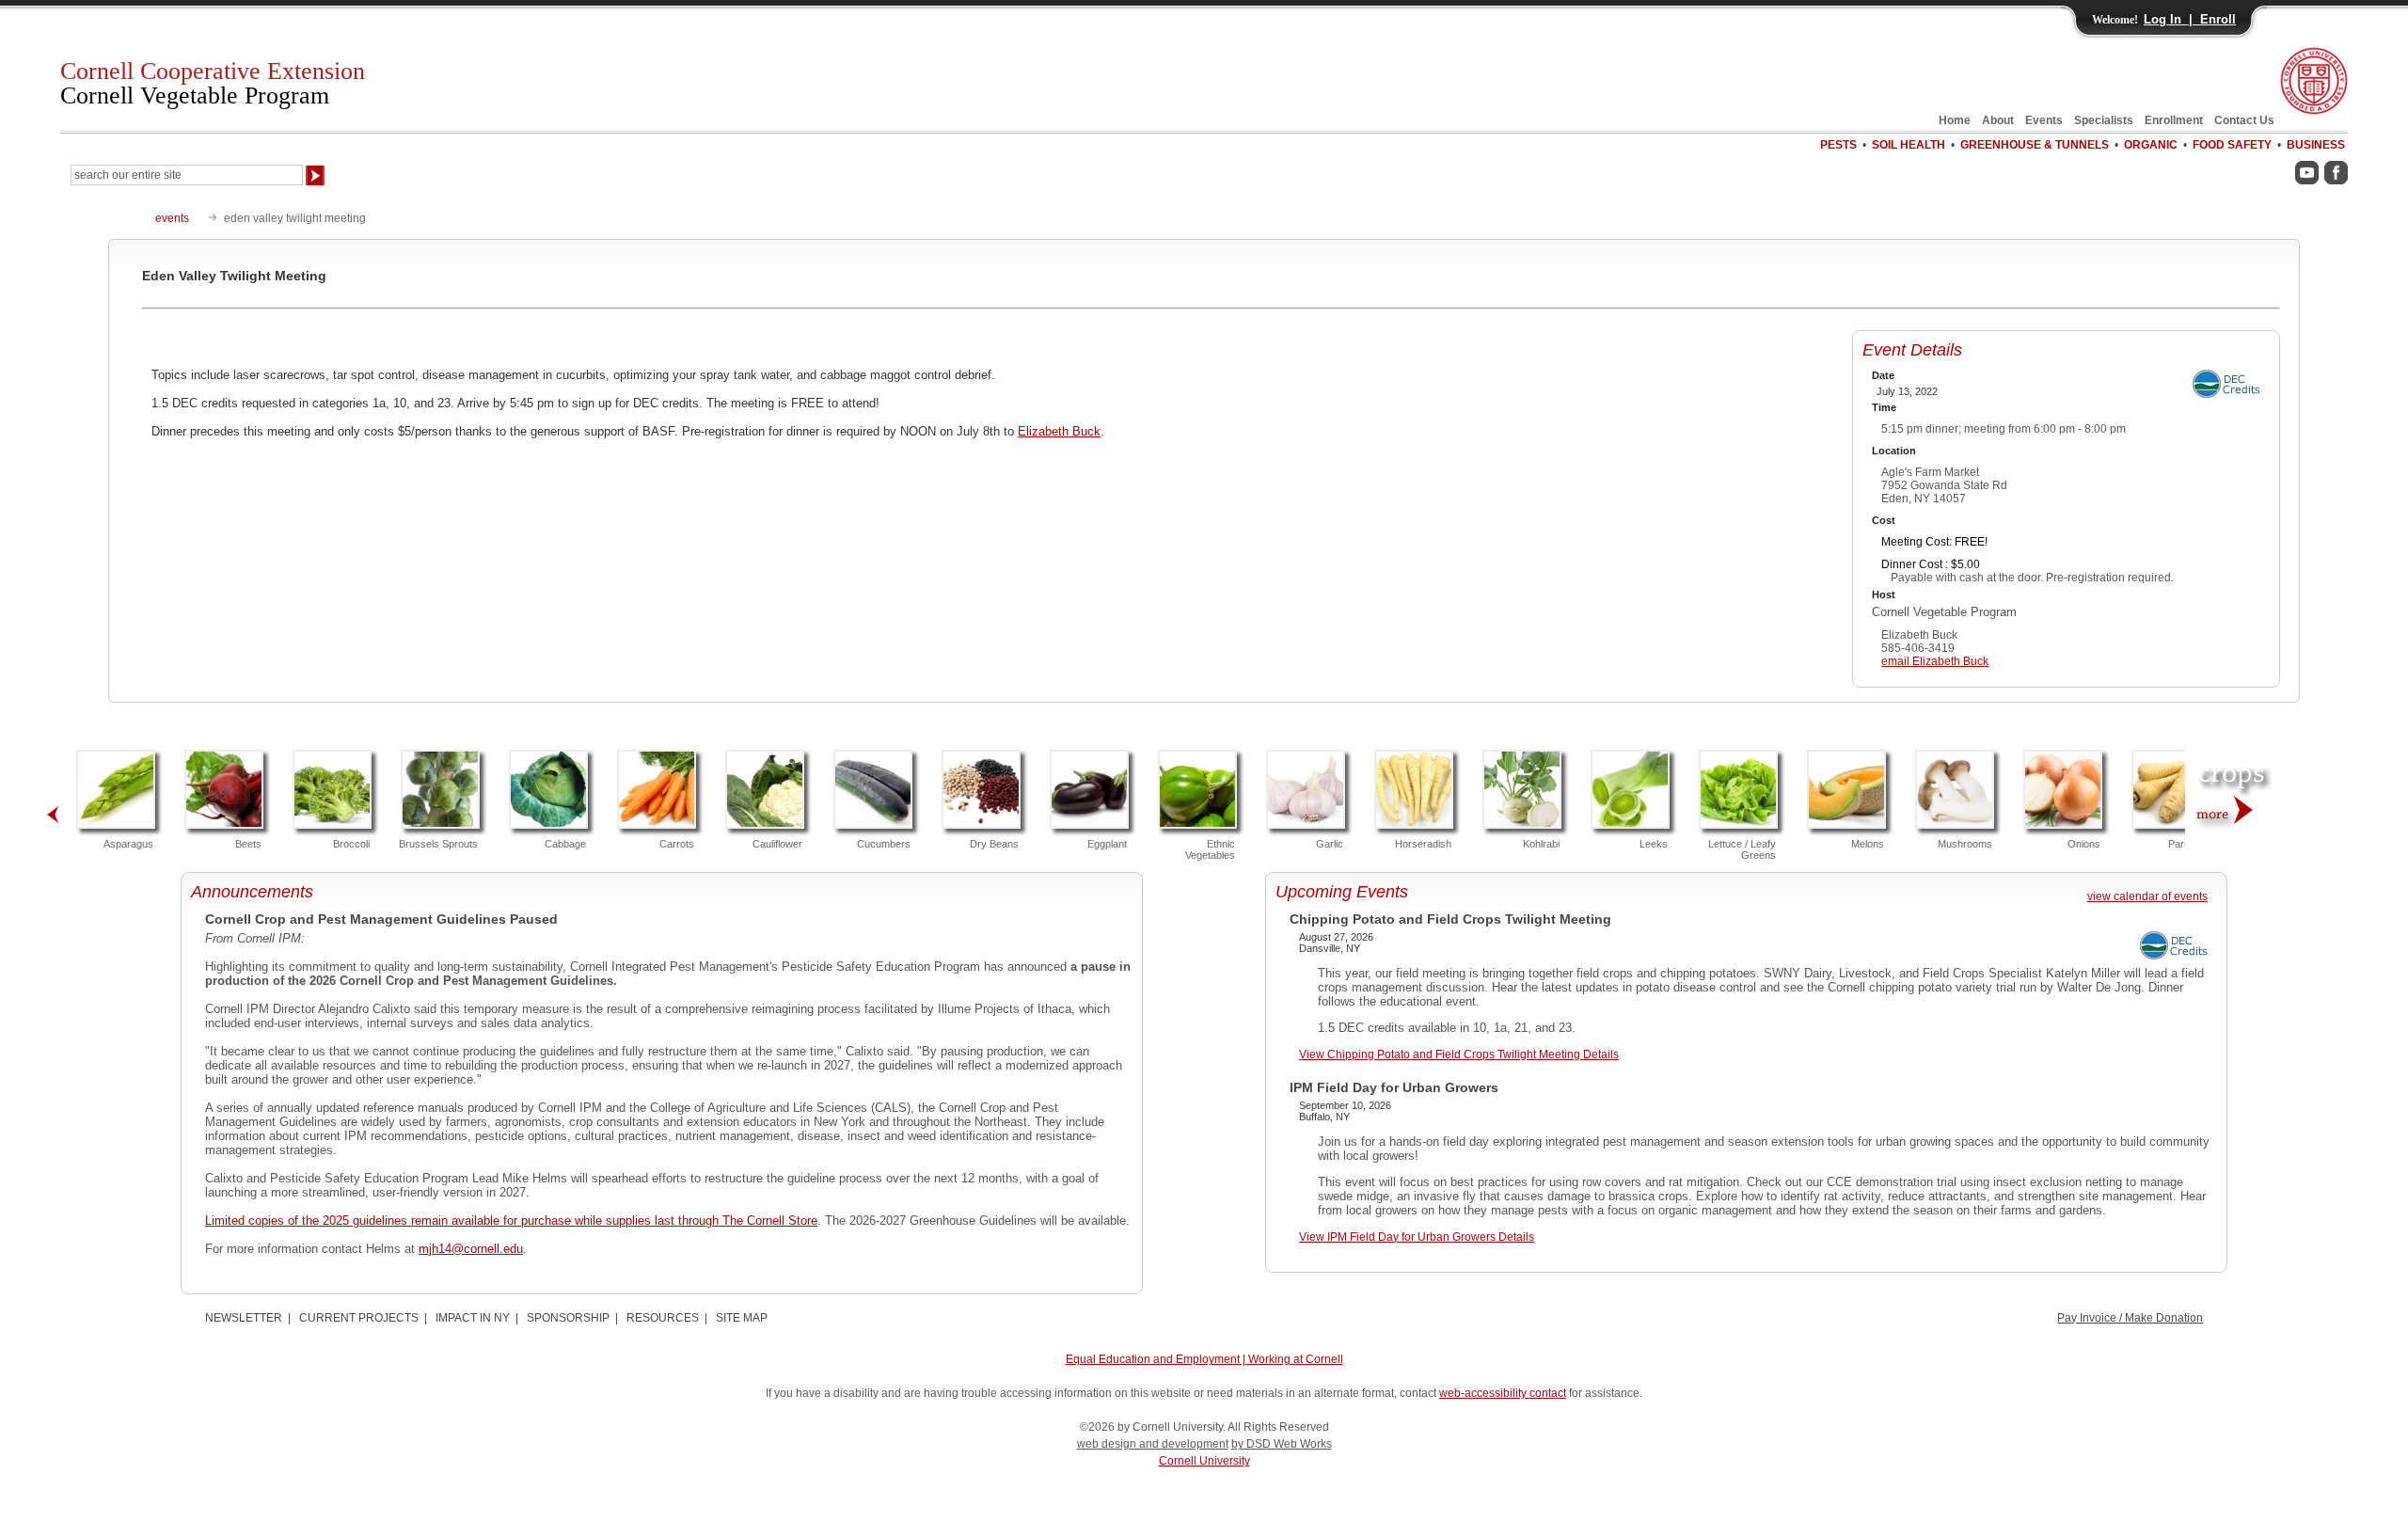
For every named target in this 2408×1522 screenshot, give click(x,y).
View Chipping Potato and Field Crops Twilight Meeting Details (1459, 1054)
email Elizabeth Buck (1935, 661)
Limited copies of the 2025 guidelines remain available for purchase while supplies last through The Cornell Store (511, 1221)
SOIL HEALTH (1909, 145)
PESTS (1838, 145)
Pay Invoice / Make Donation (2130, 1318)
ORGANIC (2151, 145)
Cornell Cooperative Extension (213, 83)
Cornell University (1204, 1461)
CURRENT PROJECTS (359, 1318)
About (1998, 120)
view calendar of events (2147, 896)
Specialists (2104, 120)
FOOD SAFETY (2232, 145)
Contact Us (2244, 120)
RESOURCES (663, 1318)
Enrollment (2174, 120)
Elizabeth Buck (1059, 431)
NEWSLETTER (244, 1318)
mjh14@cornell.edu (471, 1249)
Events (2044, 120)
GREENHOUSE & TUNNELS (2035, 145)
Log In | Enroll (2190, 19)
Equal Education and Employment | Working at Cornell (1204, 1359)
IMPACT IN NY (473, 1318)
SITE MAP (742, 1318)
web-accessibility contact (1503, 1393)
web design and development (1153, 1444)
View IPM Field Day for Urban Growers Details (1417, 1237)
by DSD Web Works (1282, 1444)
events (172, 218)
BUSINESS (2316, 145)
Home (1955, 120)
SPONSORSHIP (568, 1318)
